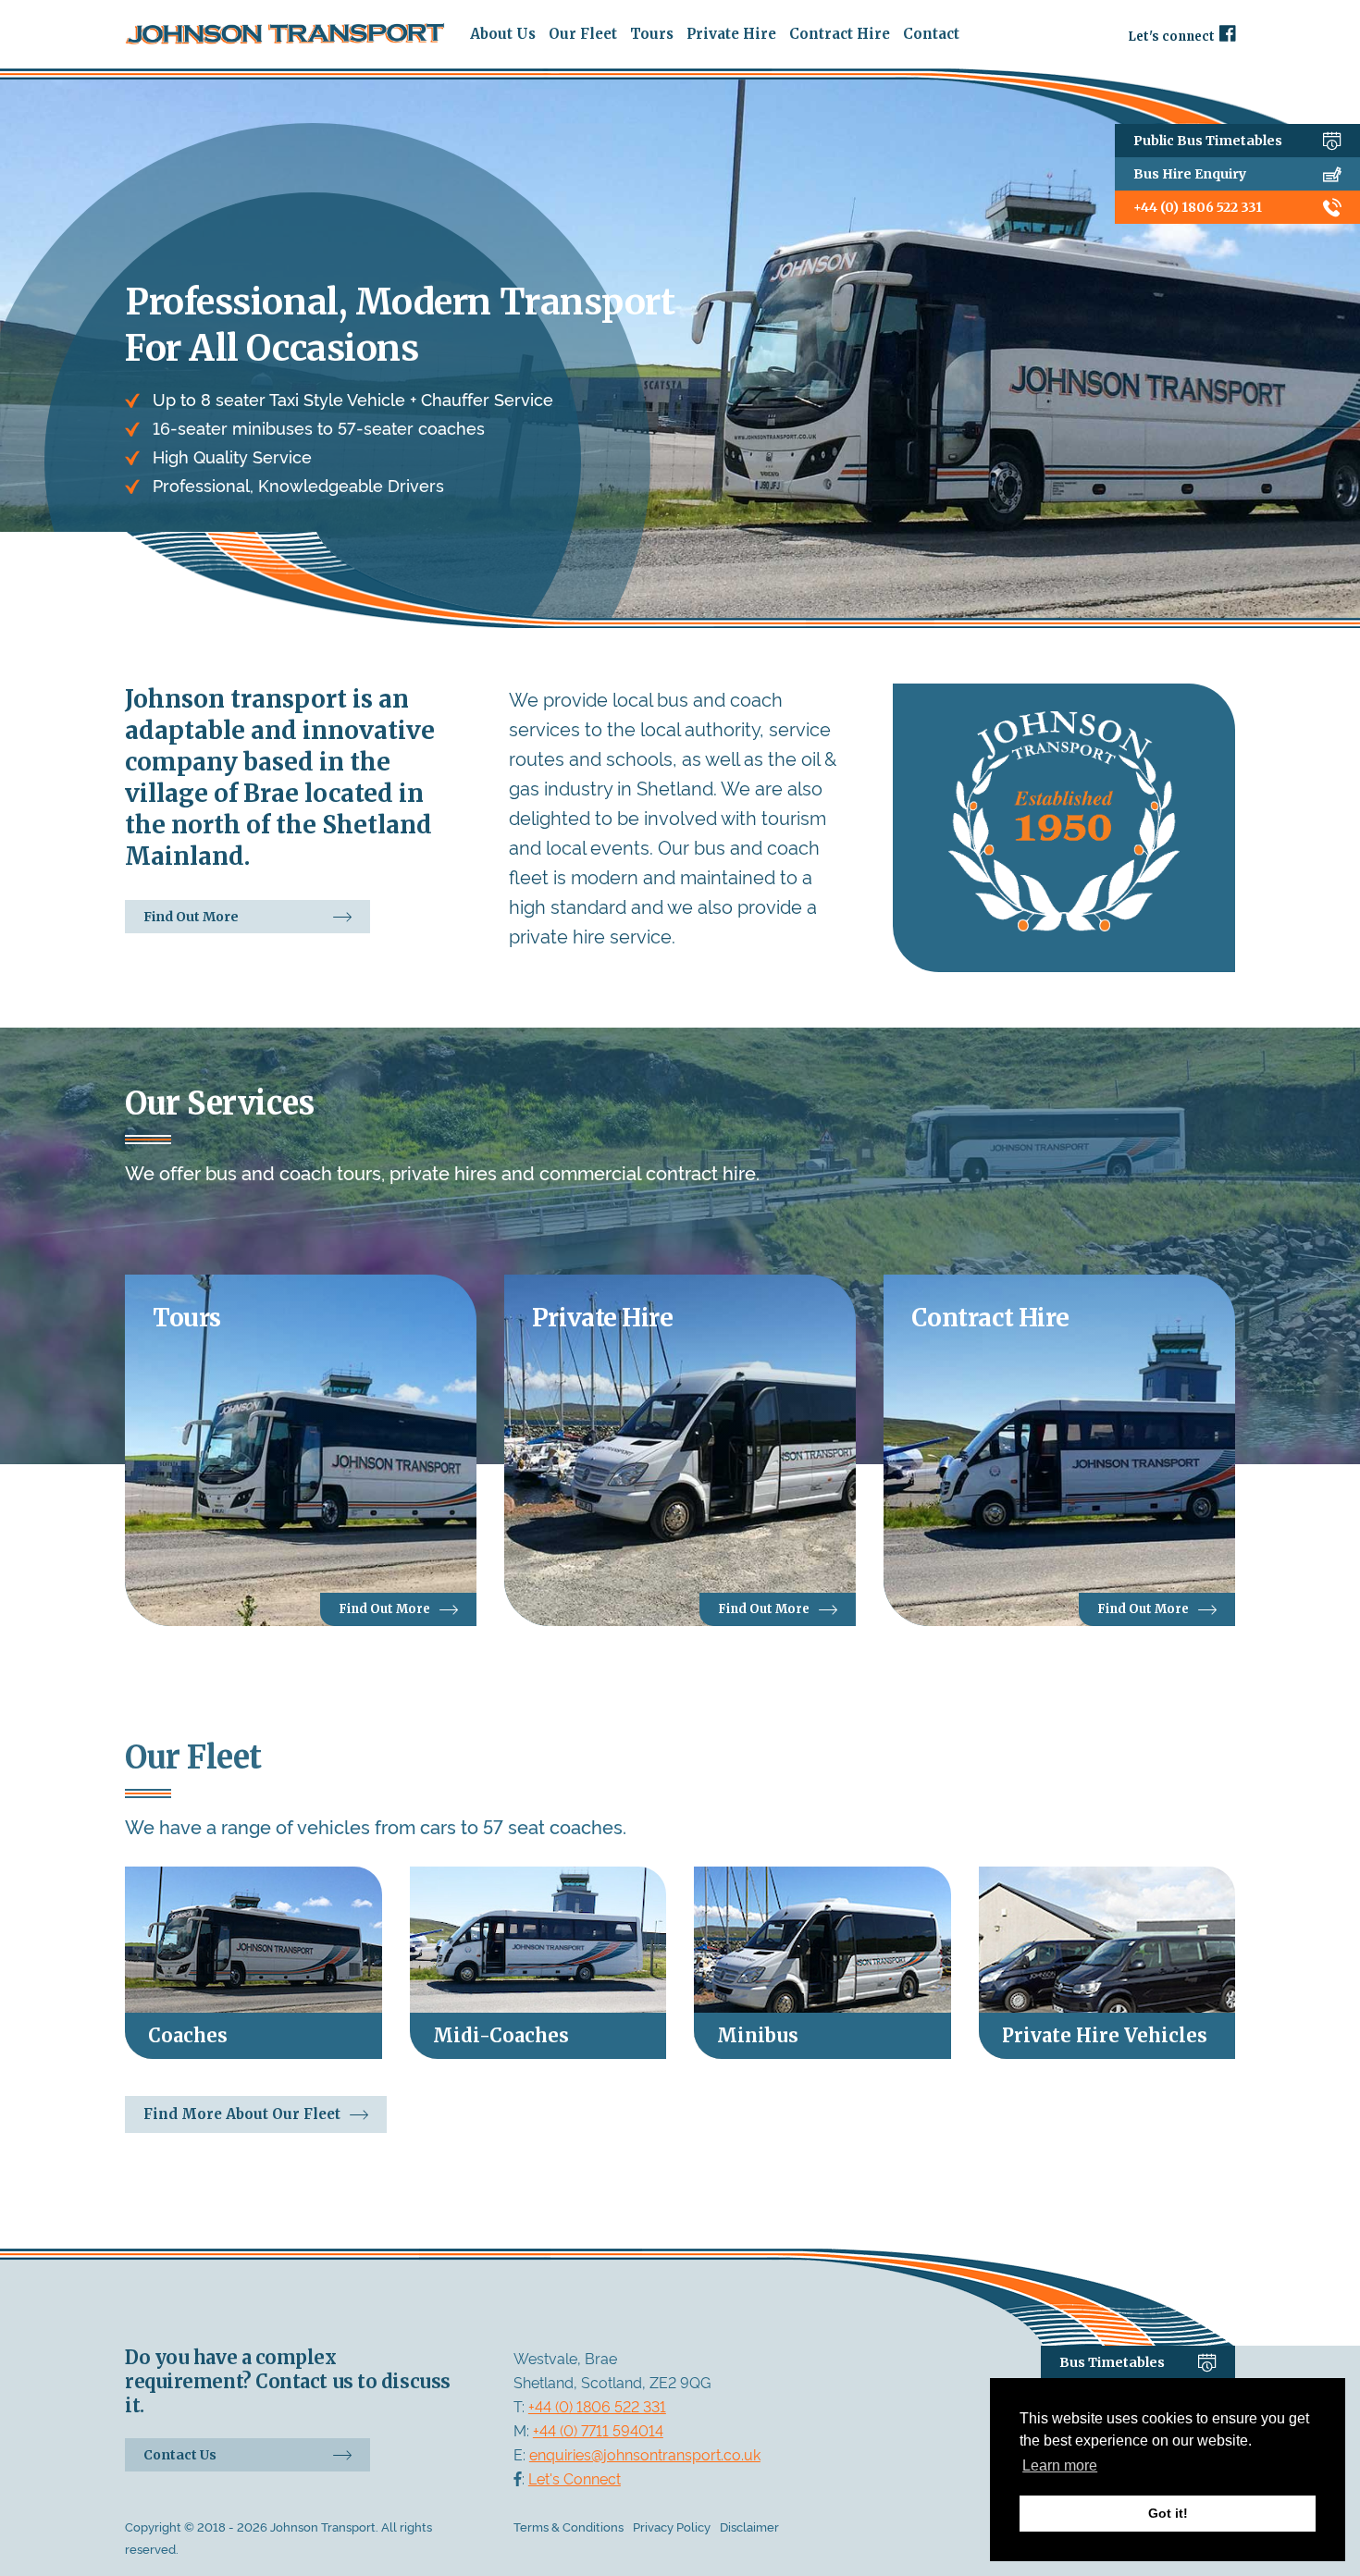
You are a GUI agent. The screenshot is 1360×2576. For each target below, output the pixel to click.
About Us (503, 34)
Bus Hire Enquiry (1190, 174)
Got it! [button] (1168, 2513)
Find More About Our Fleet (242, 2114)
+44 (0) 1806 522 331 (1198, 207)
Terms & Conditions (569, 2526)
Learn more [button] (1060, 2465)
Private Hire (731, 34)
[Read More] (253, 1963)
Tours (652, 34)
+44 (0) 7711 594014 (598, 2430)
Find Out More (191, 917)
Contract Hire (840, 34)
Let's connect (1171, 36)
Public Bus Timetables (1208, 141)
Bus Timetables (1112, 2362)
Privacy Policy (672, 2526)
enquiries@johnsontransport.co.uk (645, 2454)
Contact (931, 34)
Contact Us (180, 2455)
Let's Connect (575, 2478)
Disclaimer (749, 2526)
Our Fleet (583, 34)
